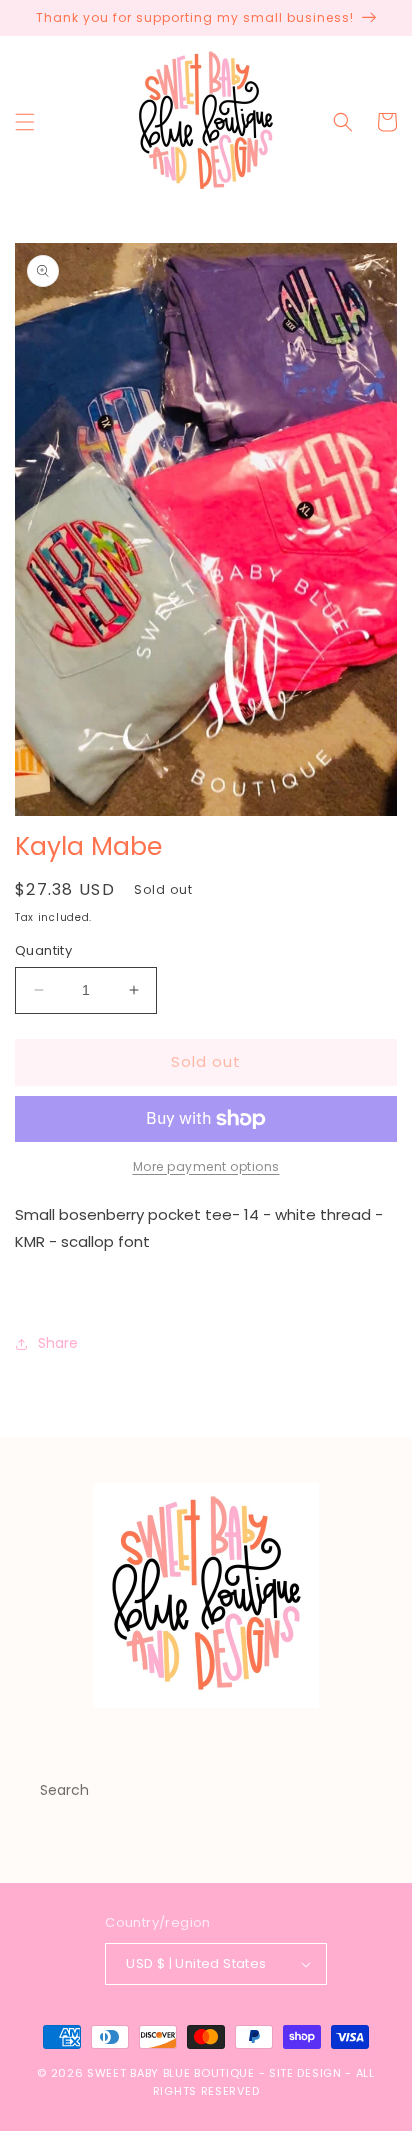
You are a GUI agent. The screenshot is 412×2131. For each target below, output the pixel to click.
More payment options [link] (206, 1166)
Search (64, 1790)
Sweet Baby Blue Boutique (173, 2073)
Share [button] (58, 1343)
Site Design (305, 2073)
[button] (25, 122)
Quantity (43, 950)
